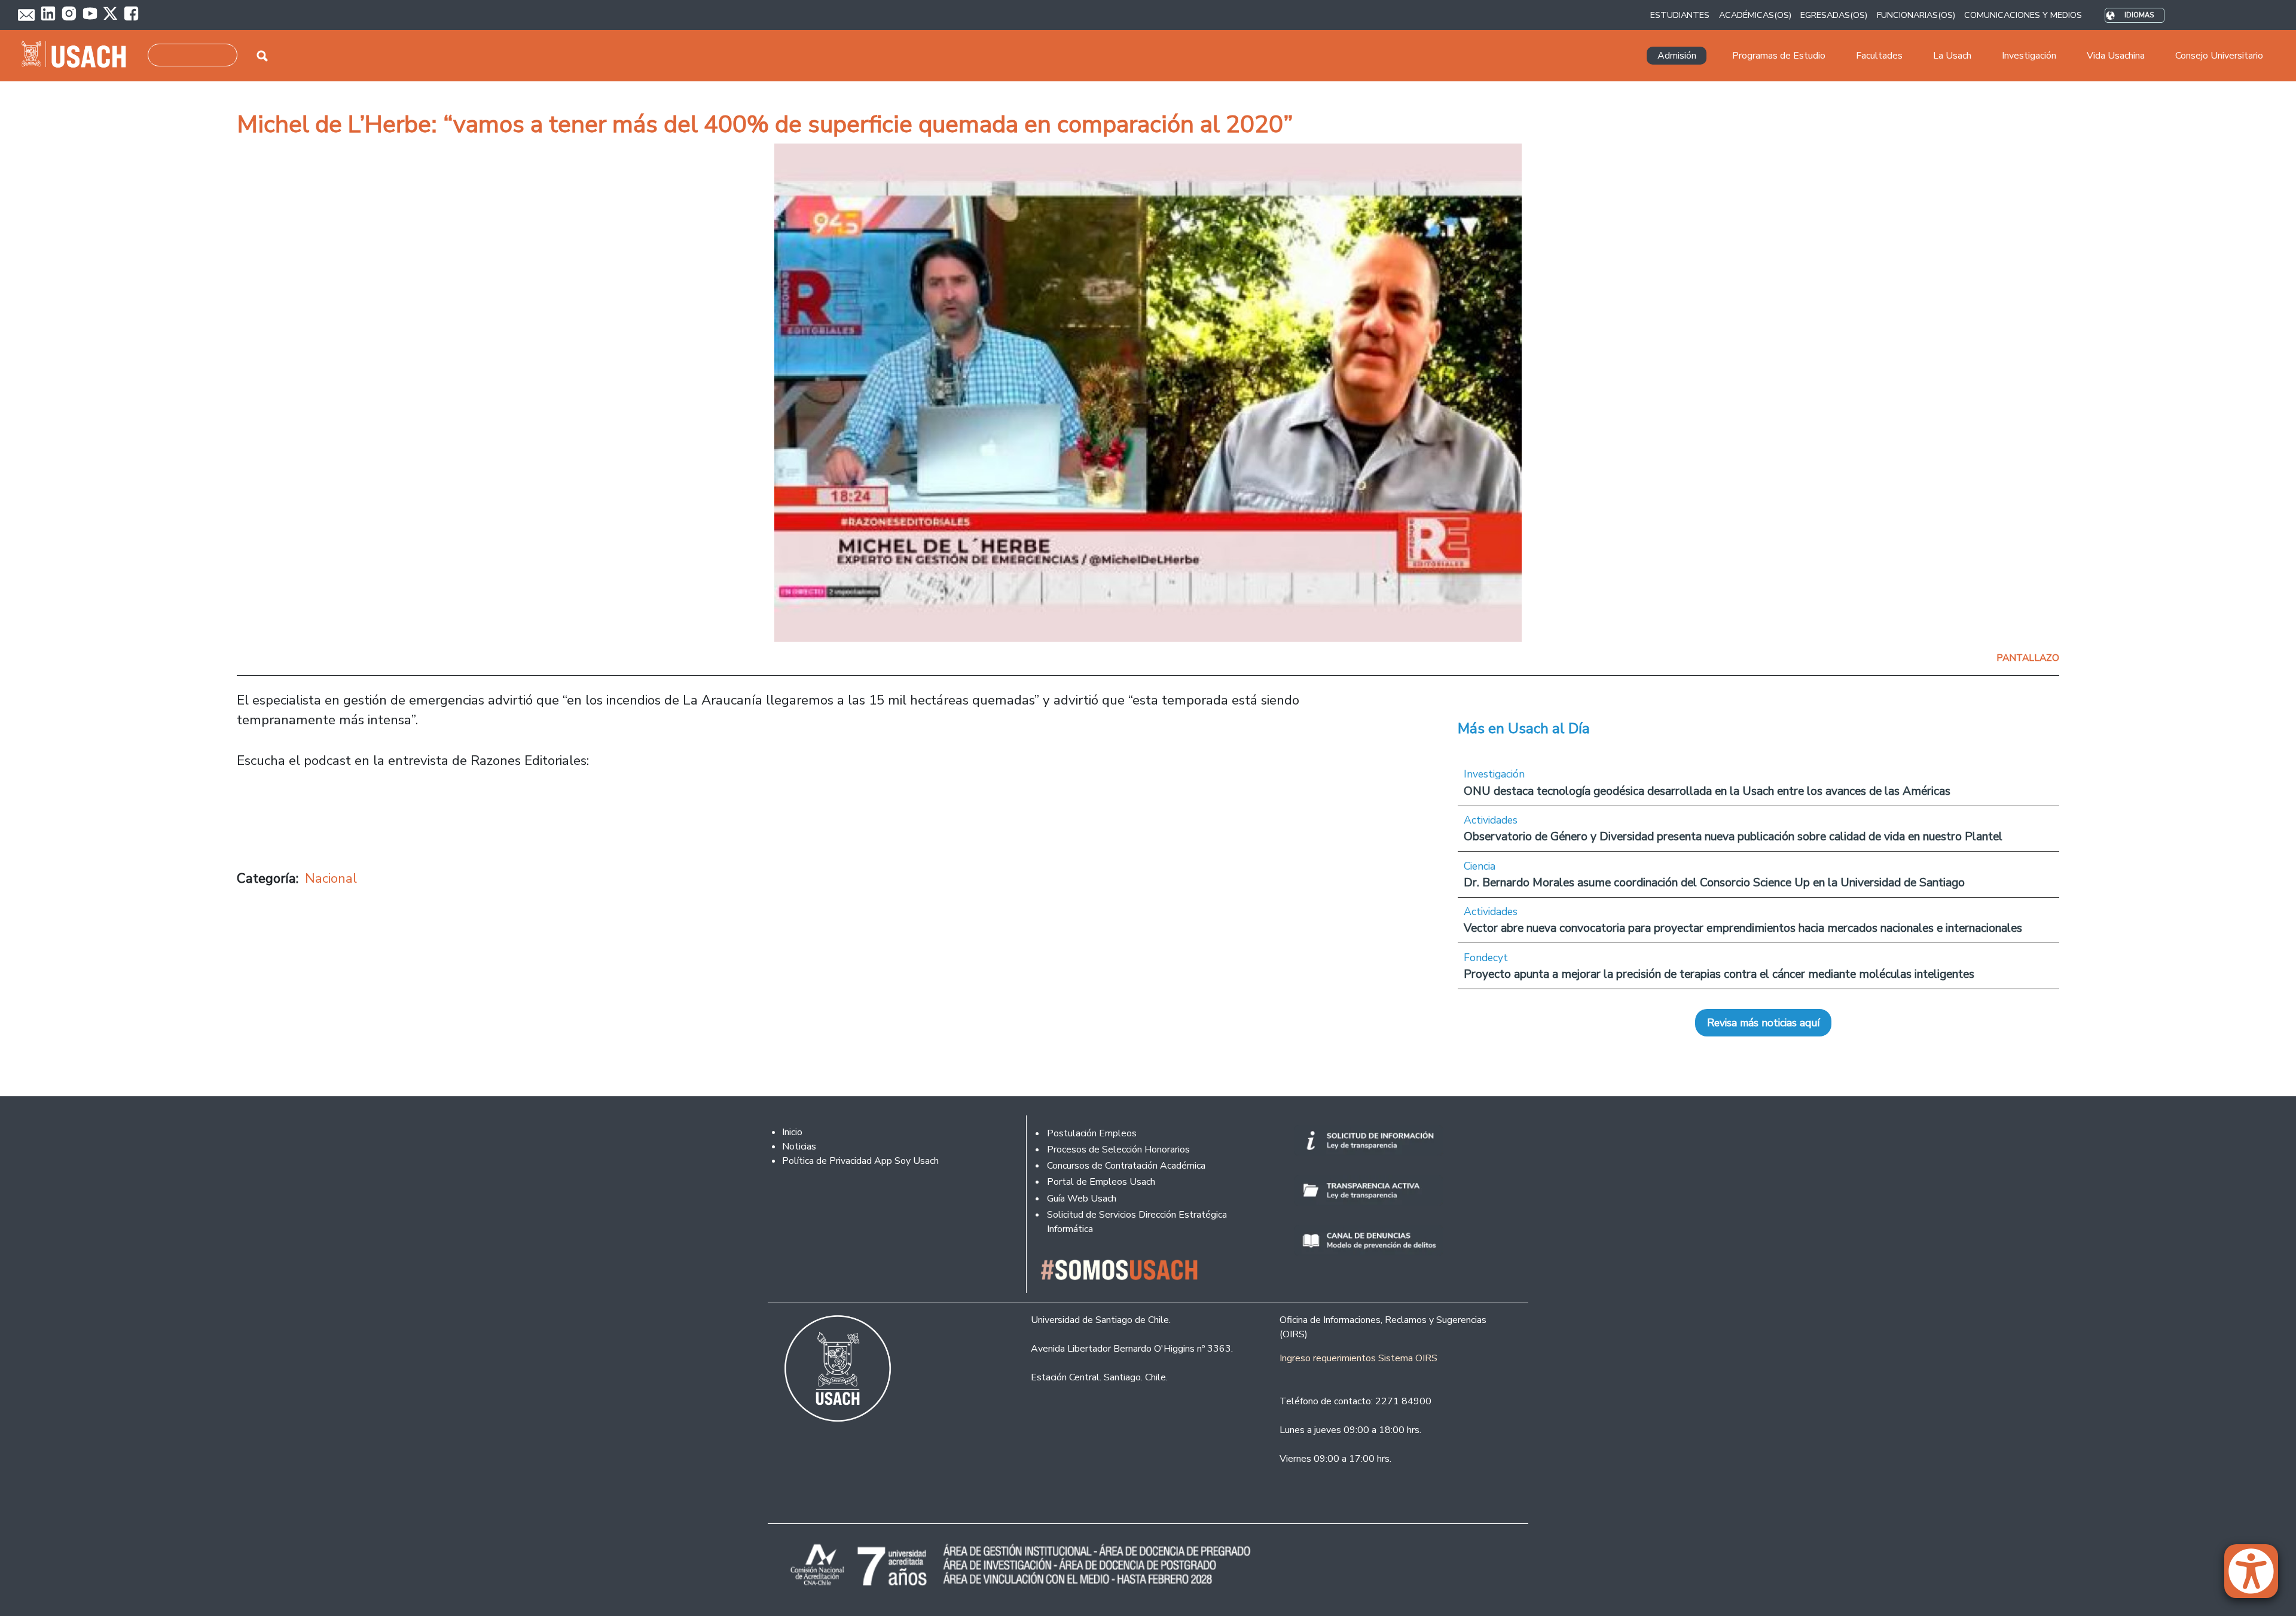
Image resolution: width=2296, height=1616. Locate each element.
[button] (2257, 1577)
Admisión (1677, 56)
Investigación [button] (2029, 56)
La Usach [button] (1952, 56)
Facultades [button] (1879, 56)
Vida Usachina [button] (2116, 56)
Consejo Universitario (2219, 56)
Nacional (331, 878)
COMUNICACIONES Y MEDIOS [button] (2023, 15)
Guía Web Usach (1082, 1199)
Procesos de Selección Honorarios (1118, 1150)
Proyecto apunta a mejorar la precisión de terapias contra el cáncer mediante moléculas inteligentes (1719, 974)
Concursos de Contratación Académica (1126, 1166)
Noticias (799, 1147)
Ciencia (1480, 866)
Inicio (792, 1132)
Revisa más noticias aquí (1763, 1023)
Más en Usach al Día (1524, 728)
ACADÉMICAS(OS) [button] (1755, 15)
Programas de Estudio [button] (1779, 56)
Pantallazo (2028, 658)
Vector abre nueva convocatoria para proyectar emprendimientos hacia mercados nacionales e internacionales (1743, 928)
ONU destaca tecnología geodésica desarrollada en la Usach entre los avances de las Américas (1707, 791)
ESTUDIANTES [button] (1680, 15)
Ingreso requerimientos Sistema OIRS (1358, 1358)
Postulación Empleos (1092, 1133)
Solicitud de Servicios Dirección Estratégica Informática (1137, 1222)
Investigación (1494, 774)
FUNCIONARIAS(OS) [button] (1916, 15)
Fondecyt (1486, 958)
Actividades (1491, 820)
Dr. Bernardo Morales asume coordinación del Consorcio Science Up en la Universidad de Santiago (1714, 882)
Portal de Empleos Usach (1101, 1182)
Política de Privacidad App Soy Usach (860, 1161)
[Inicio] (79, 56)
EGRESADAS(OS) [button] (1834, 15)
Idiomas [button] (2139, 15)
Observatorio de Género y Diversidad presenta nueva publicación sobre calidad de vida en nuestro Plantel (1733, 836)
